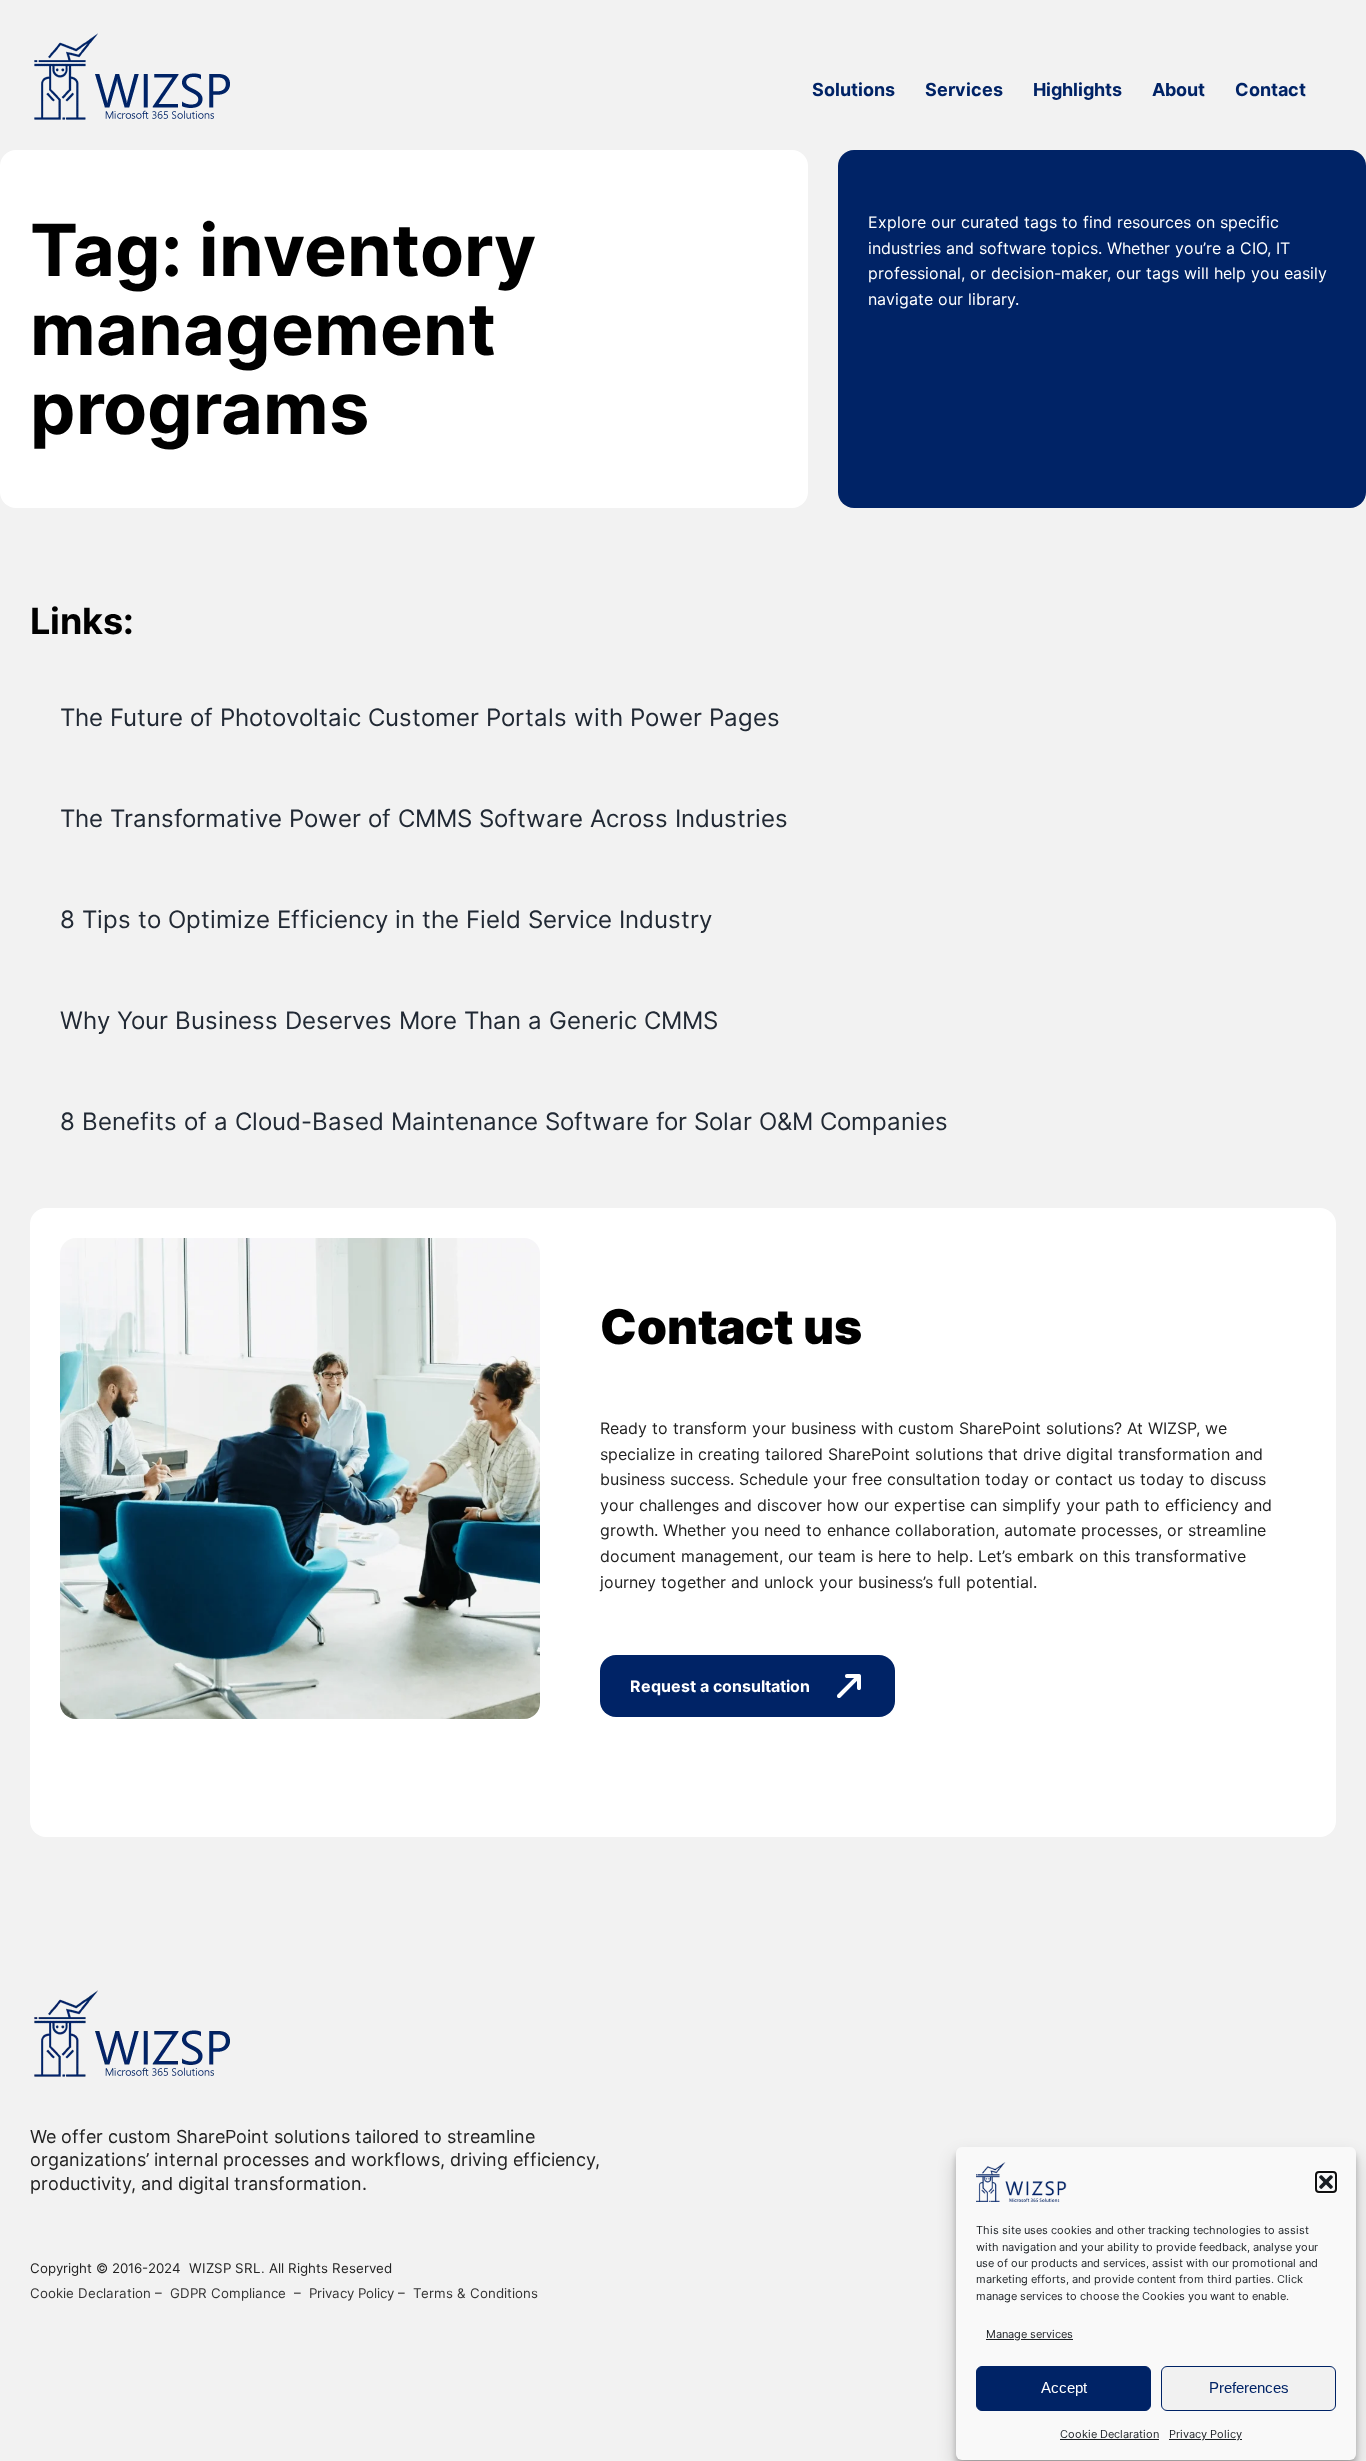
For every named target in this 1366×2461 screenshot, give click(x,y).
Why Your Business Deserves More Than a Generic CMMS (389, 1020)
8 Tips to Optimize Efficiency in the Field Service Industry (386, 919)
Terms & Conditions (475, 2293)
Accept (1064, 2387)
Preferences (1249, 2387)
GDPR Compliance (228, 2293)
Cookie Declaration (1109, 2434)
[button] (1326, 2182)
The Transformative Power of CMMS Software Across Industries (424, 818)
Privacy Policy (1205, 2434)
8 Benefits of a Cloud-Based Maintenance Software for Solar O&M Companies (504, 1121)
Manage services (1029, 2334)
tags (1040, 222)
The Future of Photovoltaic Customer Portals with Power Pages (420, 717)
